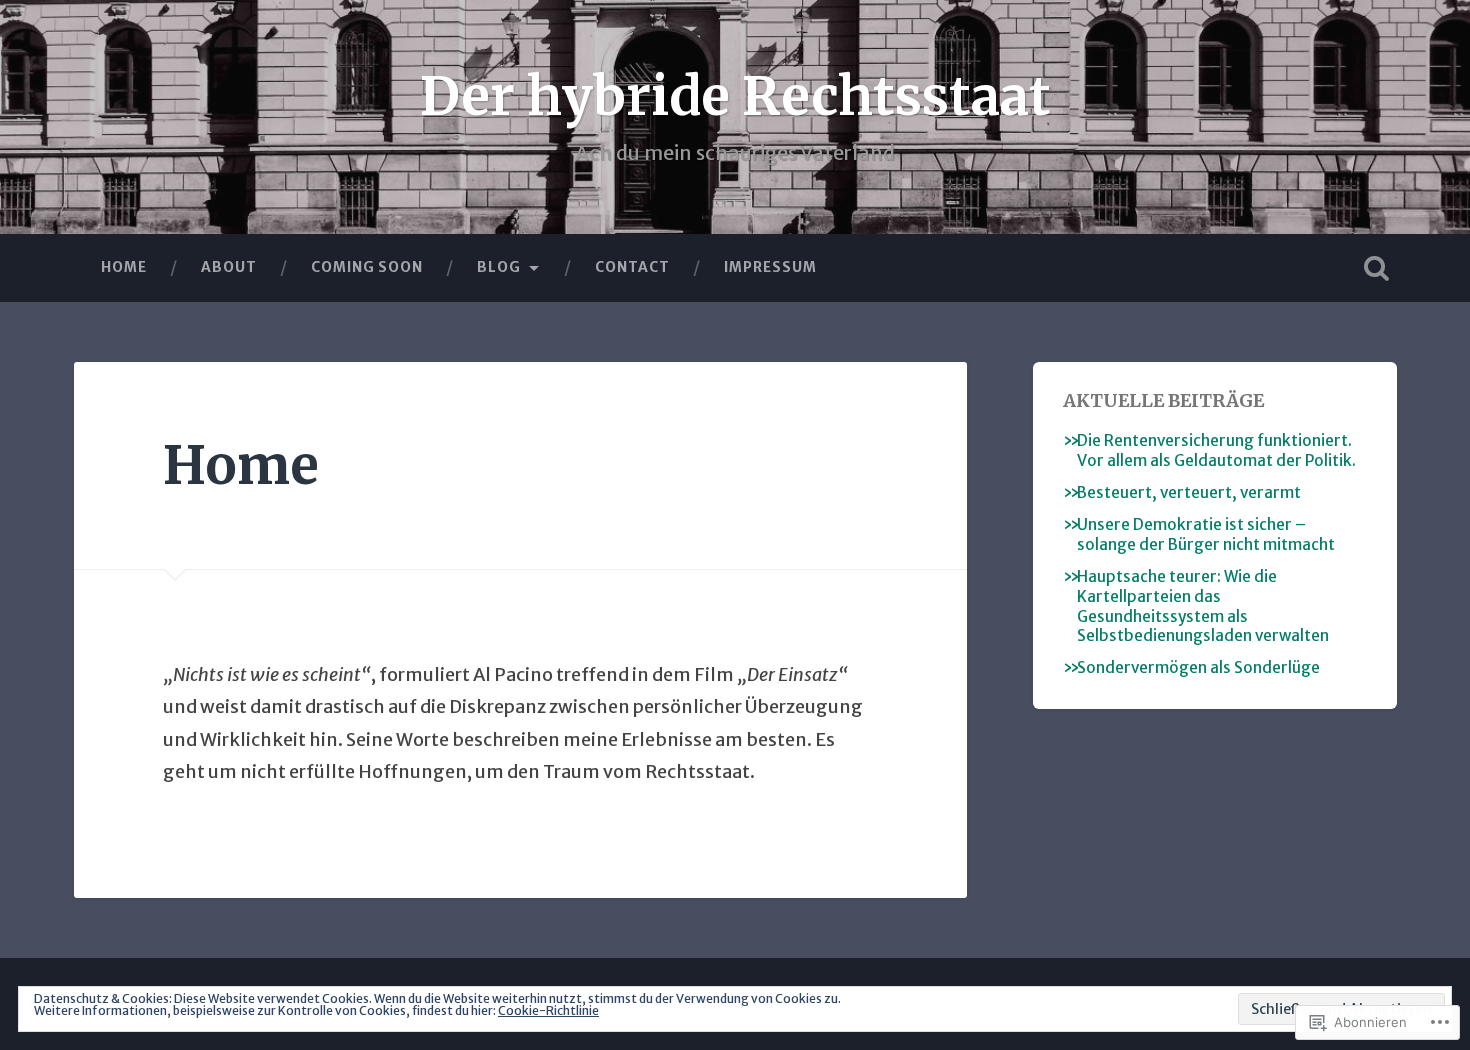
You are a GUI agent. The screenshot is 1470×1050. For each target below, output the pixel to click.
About (229, 267)
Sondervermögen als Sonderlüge (1198, 667)
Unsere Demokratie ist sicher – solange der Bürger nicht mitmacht (1206, 534)
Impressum (770, 267)
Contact (632, 267)
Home (124, 267)
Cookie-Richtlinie (548, 1010)
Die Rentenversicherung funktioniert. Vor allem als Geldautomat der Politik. (1216, 450)
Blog (499, 267)
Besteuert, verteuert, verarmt (1189, 492)
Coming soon (367, 267)
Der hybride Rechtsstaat (735, 96)
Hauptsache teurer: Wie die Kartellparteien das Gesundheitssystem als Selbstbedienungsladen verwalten (1203, 606)
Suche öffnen (1377, 268)
